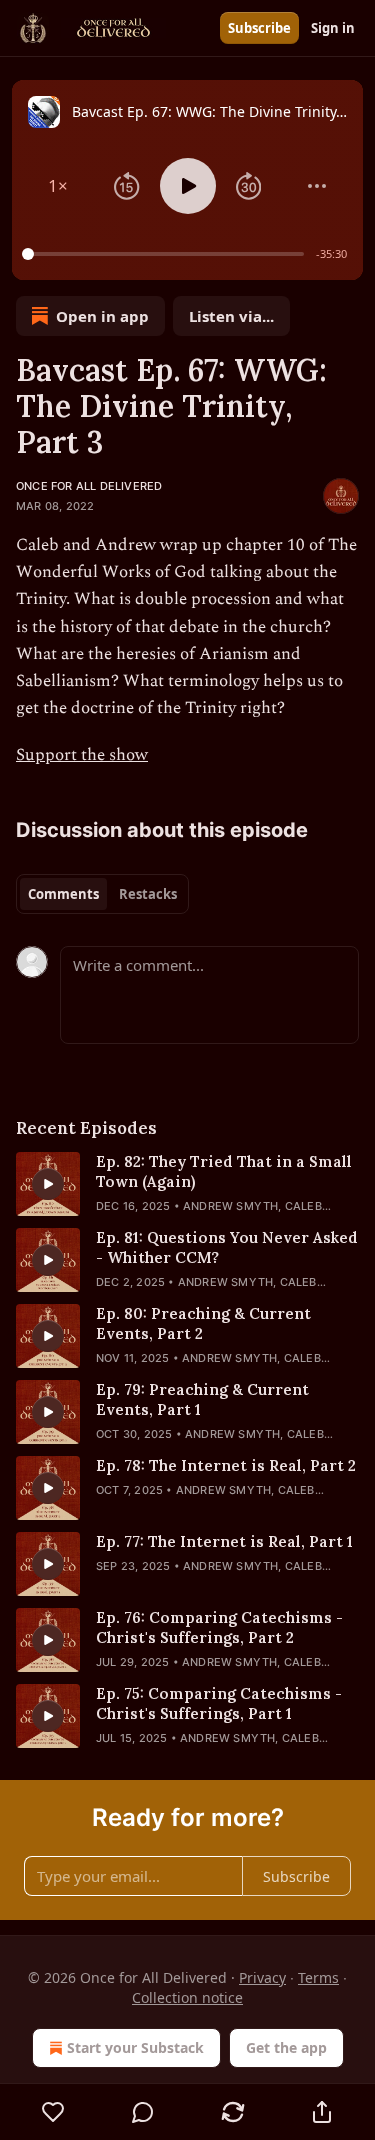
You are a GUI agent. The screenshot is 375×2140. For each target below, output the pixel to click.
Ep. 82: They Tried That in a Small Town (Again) (224, 1171)
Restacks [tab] (148, 894)
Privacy (262, 1977)
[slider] (166, 254)
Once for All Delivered (89, 486)
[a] (48, 1184)
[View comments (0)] (144, 2112)
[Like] (53, 2112)
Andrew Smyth (230, 1206)
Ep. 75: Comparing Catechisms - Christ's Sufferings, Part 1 (219, 1703)
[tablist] (102, 894)
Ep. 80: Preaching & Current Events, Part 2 (203, 1323)
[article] (187, 1184)
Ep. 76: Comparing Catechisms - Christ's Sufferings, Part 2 (219, 1627)
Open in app (102, 316)
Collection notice (187, 1997)
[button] (58, 186)
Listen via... (231, 316)
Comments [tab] (63, 894)
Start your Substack (135, 2047)
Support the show (82, 755)
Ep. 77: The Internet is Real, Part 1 (224, 1541)
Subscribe (259, 28)
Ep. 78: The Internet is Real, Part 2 (226, 1465)
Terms (318, 1977)
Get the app (286, 2047)
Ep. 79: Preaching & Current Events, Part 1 (202, 1399)
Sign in (333, 28)
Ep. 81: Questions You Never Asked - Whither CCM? (227, 1247)
